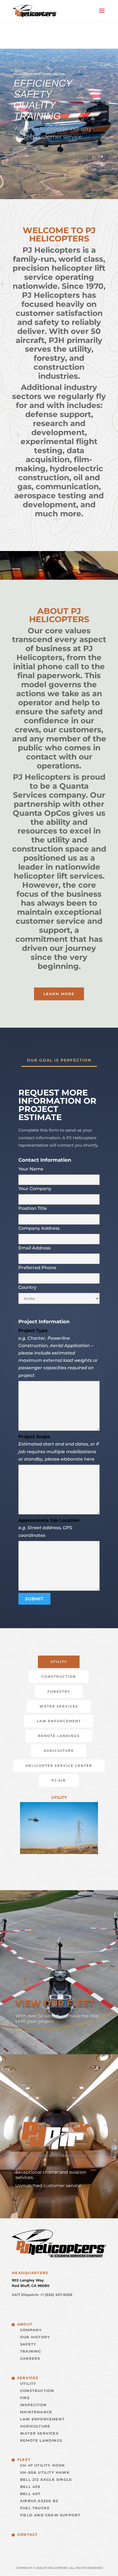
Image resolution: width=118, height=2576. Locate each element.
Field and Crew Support (50, 2515)
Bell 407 (30, 2494)
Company (31, 2330)
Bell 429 (30, 2487)
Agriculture (59, 1751)
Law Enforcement (59, 1721)
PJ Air (59, 1780)
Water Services (59, 1706)
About (25, 2324)
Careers (30, 2358)
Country (27, 1287)
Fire (25, 2398)
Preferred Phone (37, 1268)
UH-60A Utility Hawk (45, 2472)
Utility (59, 1662)
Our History (35, 2337)
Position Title (33, 1208)
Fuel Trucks (35, 2508)
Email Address (34, 1248)
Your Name (31, 1169)
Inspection (33, 2405)
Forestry (59, 1691)
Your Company (35, 1189)
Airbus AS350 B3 (39, 2501)
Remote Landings (59, 1736)
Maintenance (36, 2412)
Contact (27, 2534)
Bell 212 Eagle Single (46, 2479)
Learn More (59, 994)
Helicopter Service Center (59, 1766)
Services (28, 2378)
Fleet (24, 2460)
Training (31, 2351)
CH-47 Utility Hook (43, 2465)
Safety (28, 2344)
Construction (59, 1676)
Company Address (39, 1228)
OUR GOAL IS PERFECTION (59, 1060)
